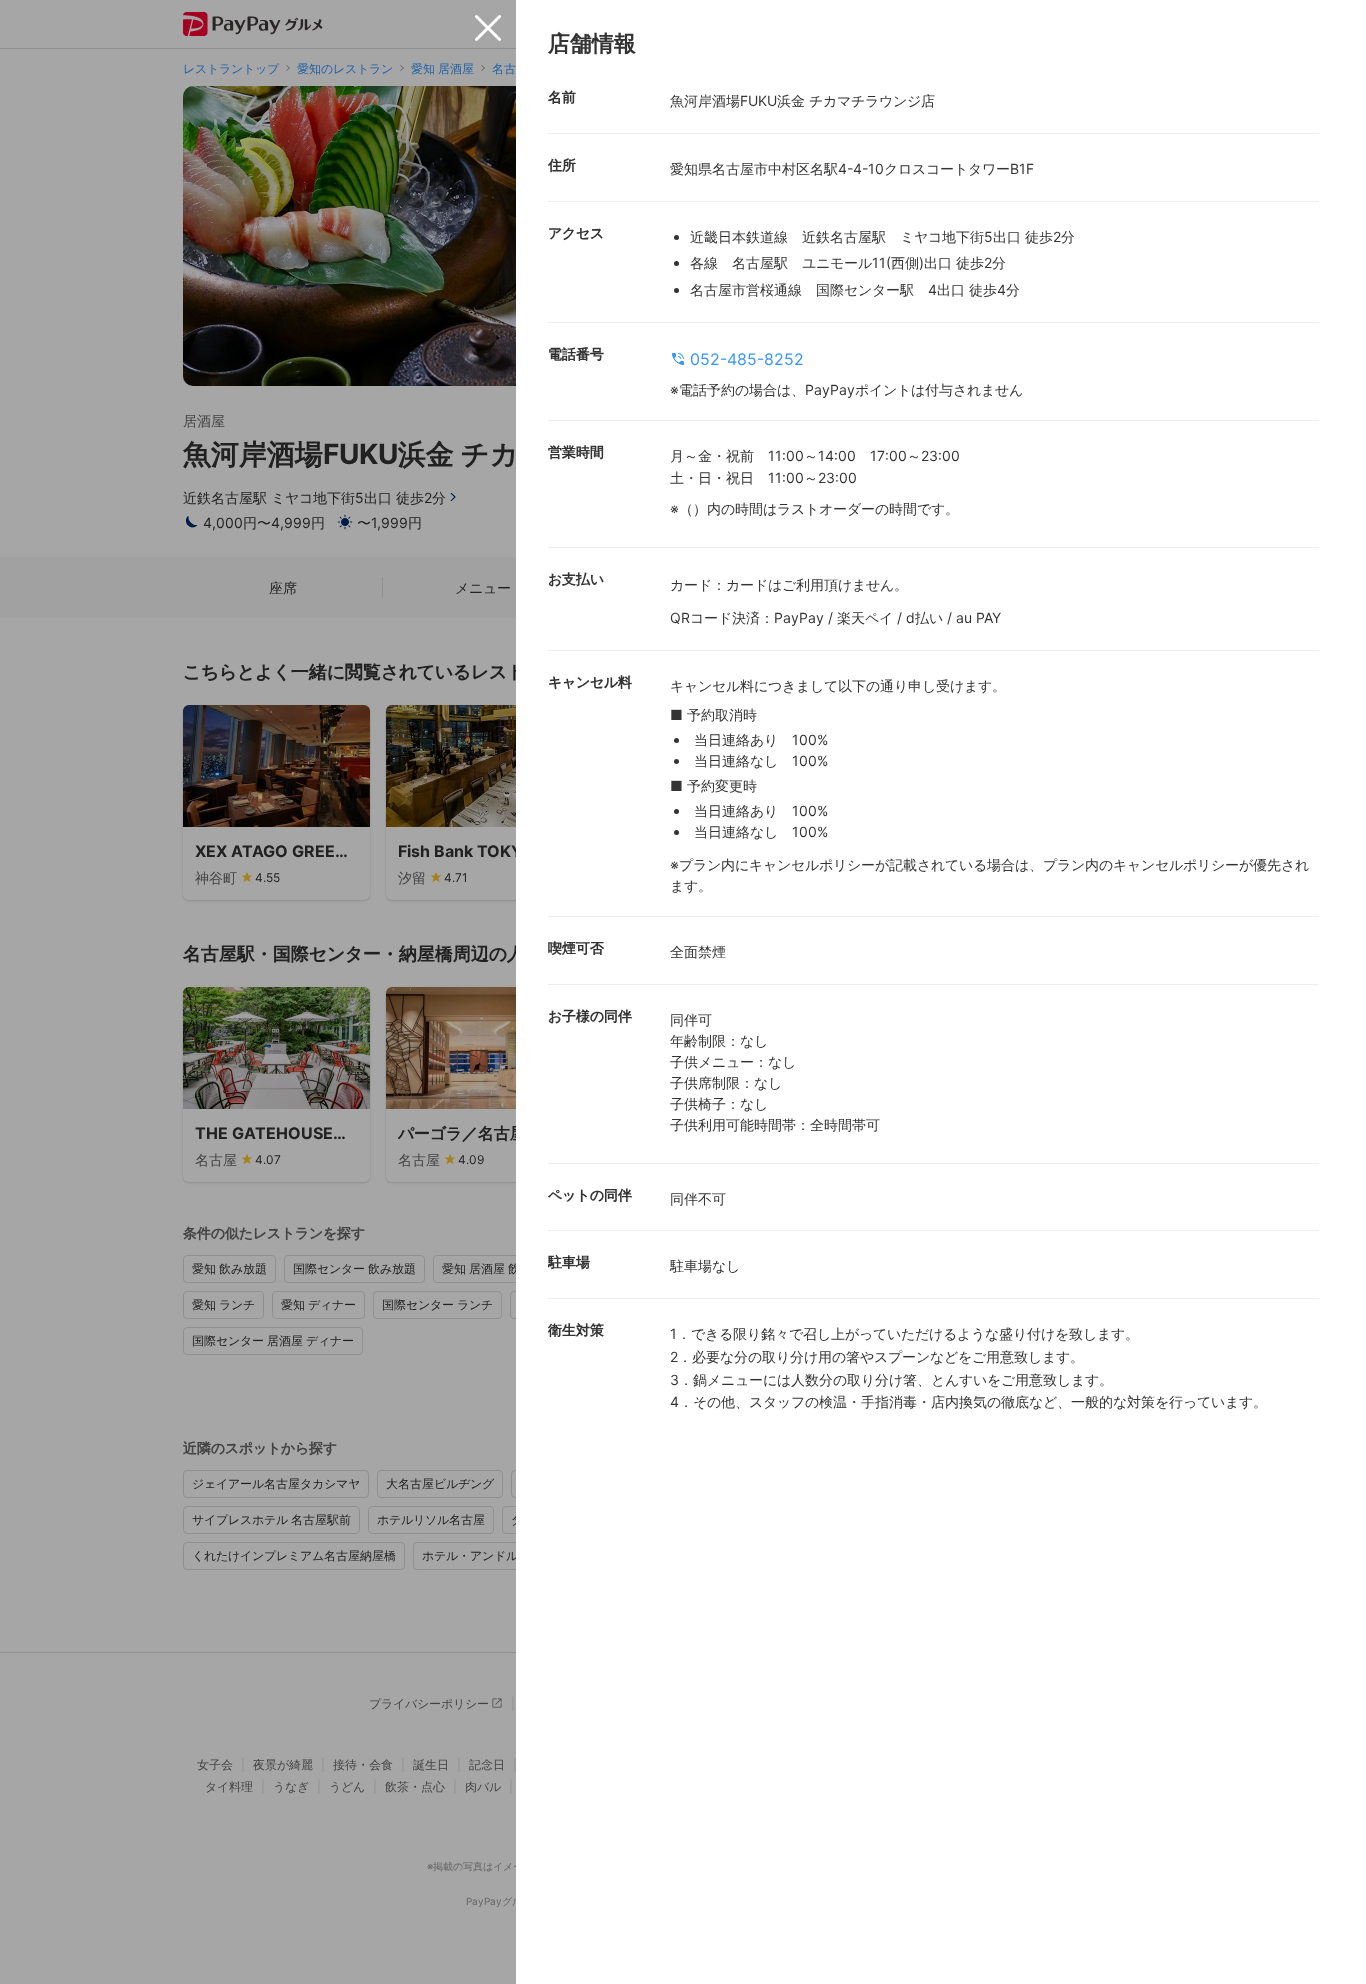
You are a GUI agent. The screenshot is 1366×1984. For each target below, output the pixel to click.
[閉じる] (488, 28)
